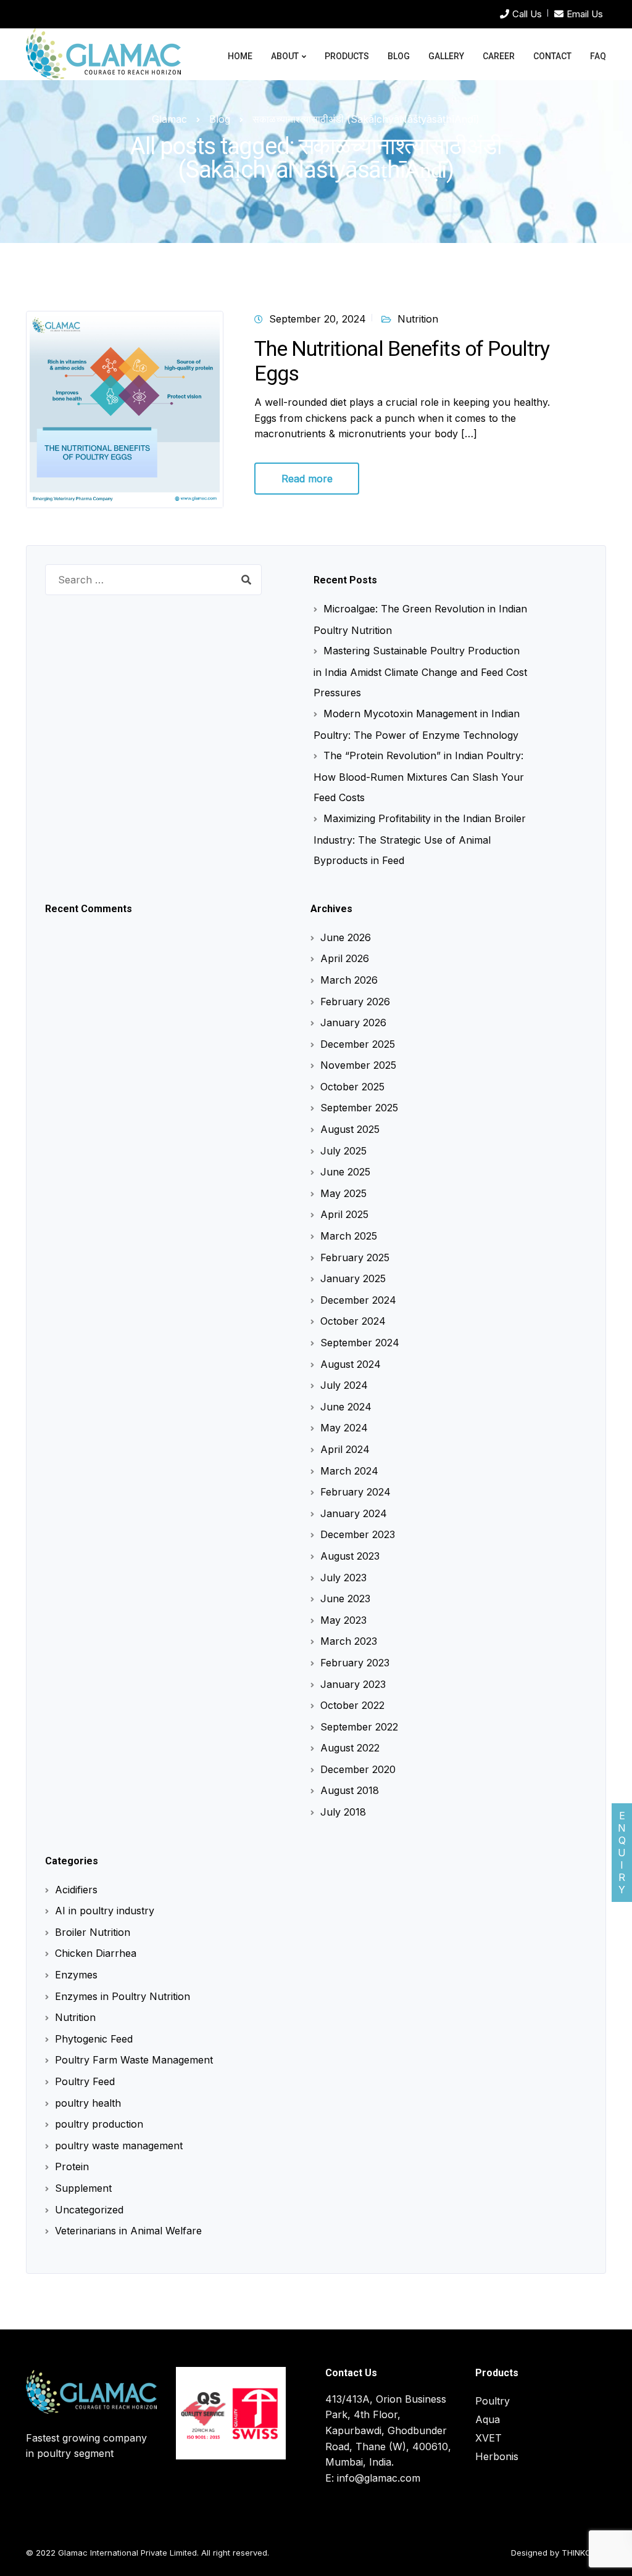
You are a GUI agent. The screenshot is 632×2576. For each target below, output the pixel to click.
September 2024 (360, 1343)
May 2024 (344, 1428)
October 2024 (353, 1321)
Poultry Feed (85, 2081)
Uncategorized (89, 2210)
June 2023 (345, 1599)
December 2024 (358, 1300)
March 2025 (349, 1236)
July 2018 (343, 1812)
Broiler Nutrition (93, 1932)
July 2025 (343, 1151)
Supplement (83, 2188)
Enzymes (76, 1975)
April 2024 (345, 1449)
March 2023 (349, 1641)
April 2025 (344, 1214)
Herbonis (497, 2456)
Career (499, 56)
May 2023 (343, 1620)
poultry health (88, 2103)
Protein (72, 2167)
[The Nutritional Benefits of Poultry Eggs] (125, 408)
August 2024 (351, 1364)
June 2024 (346, 1407)
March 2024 (349, 1471)
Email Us (585, 14)
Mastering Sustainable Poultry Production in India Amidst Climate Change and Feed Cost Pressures (420, 672)
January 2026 (353, 1023)
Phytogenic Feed (94, 2039)
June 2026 (346, 937)
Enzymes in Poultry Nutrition (123, 1996)
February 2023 (355, 1663)
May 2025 (343, 1193)
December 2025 (358, 1044)
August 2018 (350, 1790)
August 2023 (350, 1556)
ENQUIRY (622, 1853)
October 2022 (352, 1705)
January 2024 (354, 1513)
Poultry (493, 2401)
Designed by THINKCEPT (559, 2553)
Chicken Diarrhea (96, 1953)
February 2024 (355, 1492)
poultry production (99, 2124)
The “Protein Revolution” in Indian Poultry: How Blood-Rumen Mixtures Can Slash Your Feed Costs (419, 776)
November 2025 (358, 1065)
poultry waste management (119, 2146)
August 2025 (350, 1129)
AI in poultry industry (105, 1911)
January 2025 (353, 1278)
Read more (307, 479)
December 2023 (358, 1534)
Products (347, 56)
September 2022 (359, 1727)
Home (240, 56)
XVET (489, 2438)
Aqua (488, 2419)
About (285, 56)
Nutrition (418, 319)
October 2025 (352, 1087)
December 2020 (358, 1769)
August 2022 (350, 1748)
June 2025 (345, 1172)
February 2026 (355, 1002)
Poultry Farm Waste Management (134, 2060)
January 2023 (353, 1684)
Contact (552, 56)
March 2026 (349, 980)
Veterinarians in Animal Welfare (128, 2231)
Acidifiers (76, 1890)
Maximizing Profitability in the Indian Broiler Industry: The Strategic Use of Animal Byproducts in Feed (420, 839)
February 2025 (355, 1257)
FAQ (598, 56)
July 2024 (344, 1385)
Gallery (446, 56)
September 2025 (359, 1108)
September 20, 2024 (318, 319)
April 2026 (345, 958)
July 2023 (343, 1578)
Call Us (527, 14)
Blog (399, 56)
